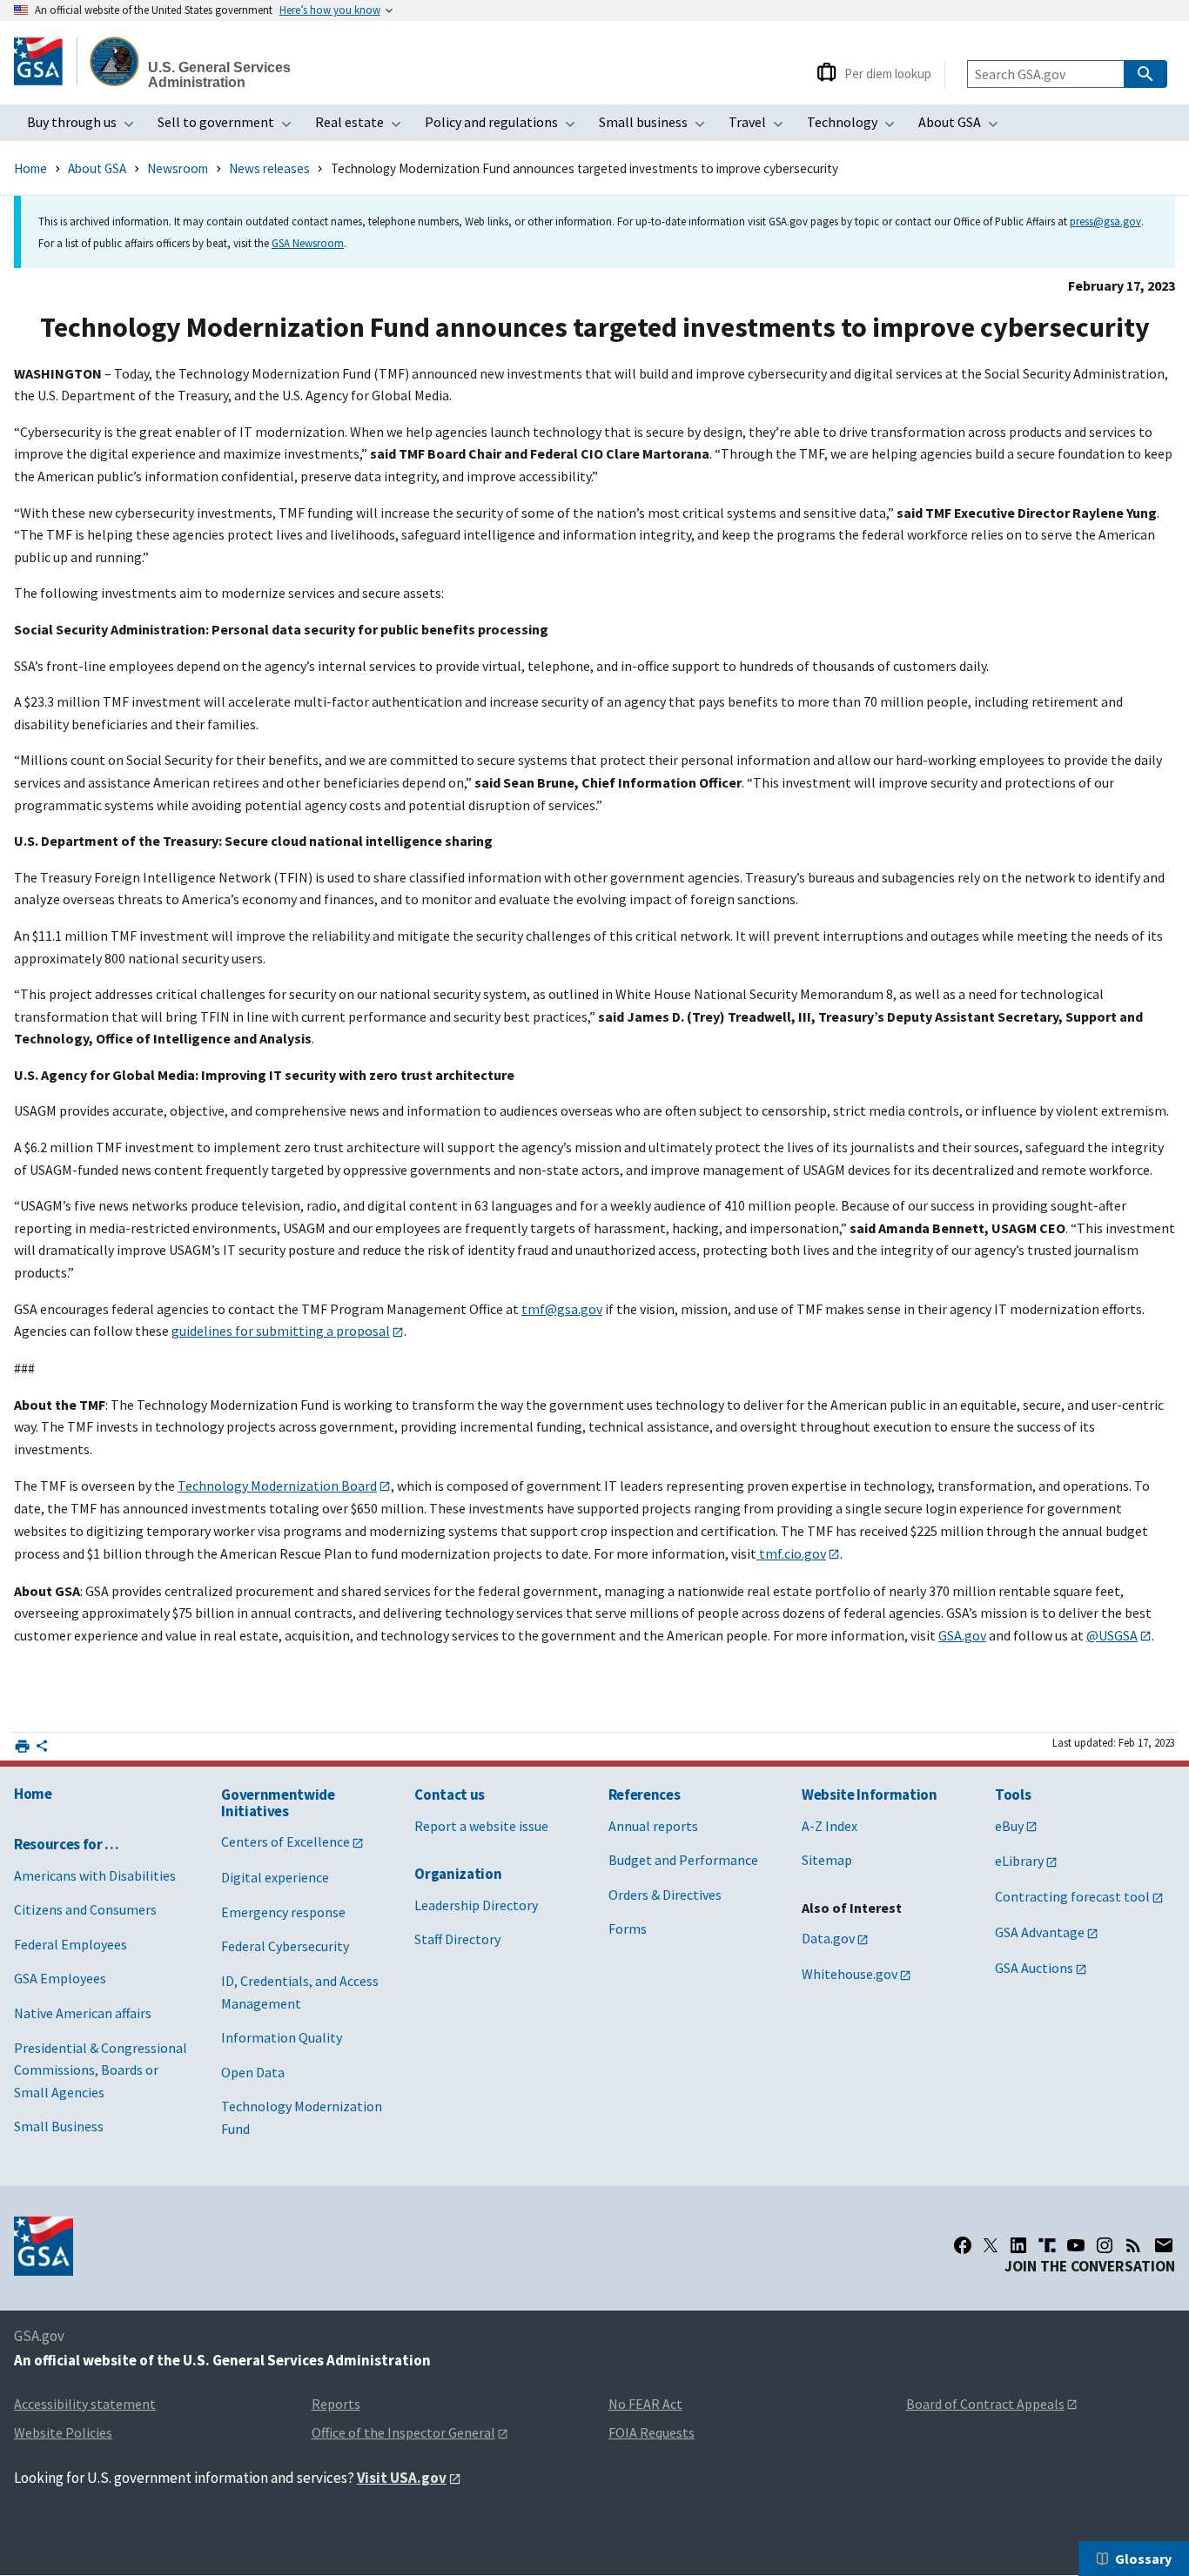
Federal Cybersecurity (285, 1946)
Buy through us (86, 127)
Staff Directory (457, 1939)
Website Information (870, 1794)
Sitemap (827, 1860)
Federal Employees (71, 1944)
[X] (991, 2245)
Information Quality (282, 2037)
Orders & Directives (665, 1895)
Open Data (253, 2072)
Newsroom (178, 168)
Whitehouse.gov (850, 1974)
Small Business (59, 2126)
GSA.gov (962, 1635)
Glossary (1143, 2559)
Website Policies (63, 2432)
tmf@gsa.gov (562, 1309)
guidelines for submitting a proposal (281, 1331)
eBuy (1009, 1826)
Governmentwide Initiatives (278, 1803)
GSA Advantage (1040, 1932)
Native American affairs (83, 2013)
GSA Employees (60, 1978)
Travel (761, 127)
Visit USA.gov (402, 2478)
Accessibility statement (85, 2404)
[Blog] (1133, 2245)
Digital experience (275, 1877)
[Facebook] (963, 2245)
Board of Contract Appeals (985, 2404)
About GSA (964, 127)
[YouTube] (1076, 2245)
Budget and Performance (683, 1860)
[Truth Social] (1047, 2245)
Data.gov (828, 1938)
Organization (458, 1874)
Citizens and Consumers (85, 1909)
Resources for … (67, 1844)
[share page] (42, 1749)
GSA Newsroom (308, 243)
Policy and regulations (505, 127)
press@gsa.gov (1105, 221)
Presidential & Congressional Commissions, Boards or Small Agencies (101, 2070)
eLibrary (1019, 1861)
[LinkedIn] (1018, 2245)
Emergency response (283, 1912)
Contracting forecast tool (1072, 1896)
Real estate (363, 127)
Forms (628, 1929)
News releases (269, 168)
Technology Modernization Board (277, 1486)
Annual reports (653, 1826)
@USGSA (1112, 1635)
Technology (856, 127)
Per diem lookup (888, 74)
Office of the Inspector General (403, 2432)
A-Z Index (830, 1826)
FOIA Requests (652, 2432)
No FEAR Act (645, 2404)
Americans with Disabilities (95, 1875)
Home (30, 168)
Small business (657, 127)
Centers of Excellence (285, 1841)
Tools (1013, 1794)
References (645, 1794)
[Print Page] (22, 1746)
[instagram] (1105, 2245)
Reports (336, 2404)
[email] (1164, 2245)
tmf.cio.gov (791, 1553)
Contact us (450, 1794)
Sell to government (230, 127)
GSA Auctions (1034, 1968)
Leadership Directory (476, 1905)
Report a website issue (481, 1826)
